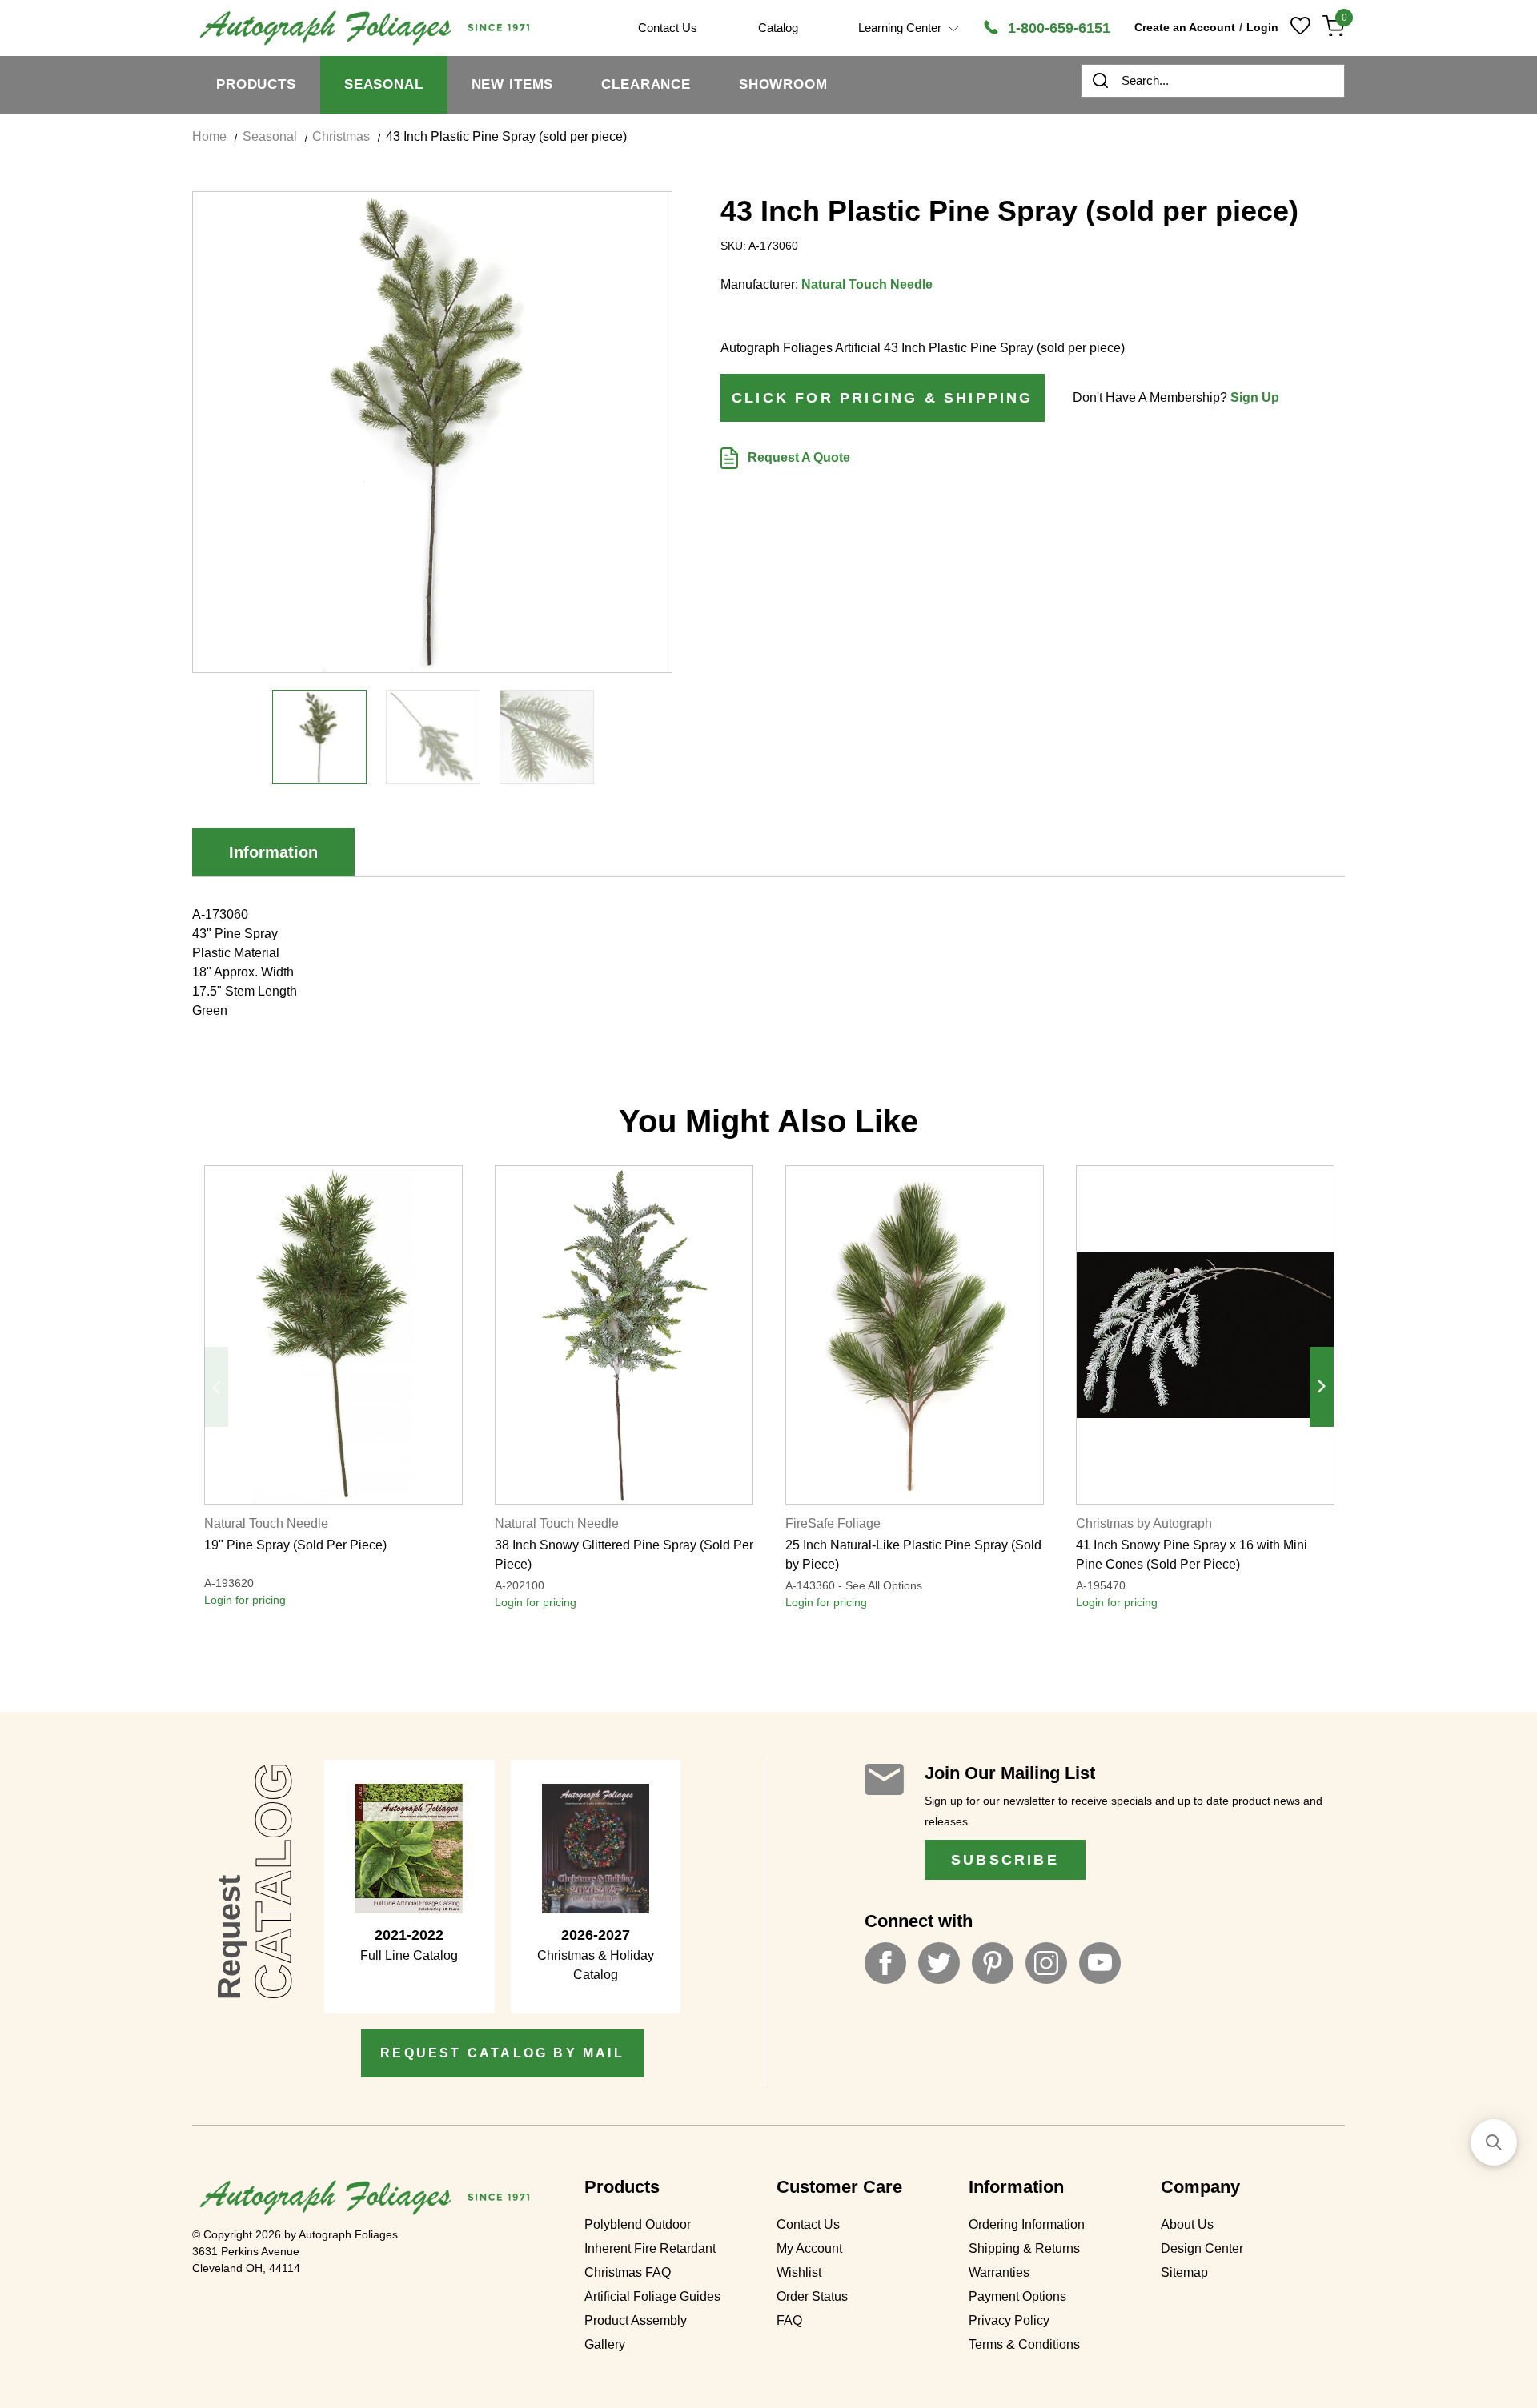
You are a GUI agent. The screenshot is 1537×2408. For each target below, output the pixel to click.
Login (1262, 27)
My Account (809, 2248)
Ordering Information (1027, 2224)
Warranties (999, 2272)
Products (256, 84)
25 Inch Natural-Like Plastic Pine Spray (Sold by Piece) (913, 1555)
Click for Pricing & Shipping (883, 398)
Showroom (783, 84)
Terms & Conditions (1024, 2344)
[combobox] (1213, 81)
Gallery (605, 2344)
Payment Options (1017, 2296)
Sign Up (1255, 397)
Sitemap (1184, 2272)
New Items (513, 84)
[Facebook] (885, 1963)
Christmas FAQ (628, 2272)
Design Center (1202, 2248)
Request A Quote (797, 457)
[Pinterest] (993, 1963)
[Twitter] (939, 1963)
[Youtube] (1100, 1963)
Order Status (812, 2296)
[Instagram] (1046, 1963)
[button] (1494, 2142)
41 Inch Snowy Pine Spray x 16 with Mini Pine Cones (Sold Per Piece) (1192, 1555)
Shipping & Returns (1024, 2248)
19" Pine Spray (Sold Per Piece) (295, 1545)
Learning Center (901, 28)
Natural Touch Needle (867, 284)
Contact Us (808, 2224)
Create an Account (1185, 27)
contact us (668, 28)
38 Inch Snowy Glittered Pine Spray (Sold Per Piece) (624, 1555)
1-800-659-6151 (1057, 28)
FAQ (789, 2320)
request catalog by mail (502, 2053)
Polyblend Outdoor (638, 2224)
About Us (1187, 2224)
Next (1322, 1387)
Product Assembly (636, 2320)
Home (209, 136)
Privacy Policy (1009, 2320)
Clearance (646, 84)
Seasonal (384, 84)
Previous (216, 1387)
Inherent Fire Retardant (650, 2248)
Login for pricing (245, 1600)
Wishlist (799, 2272)
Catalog (778, 28)
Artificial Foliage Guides (652, 2296)
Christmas (341, 136)
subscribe (1005, 1860)
